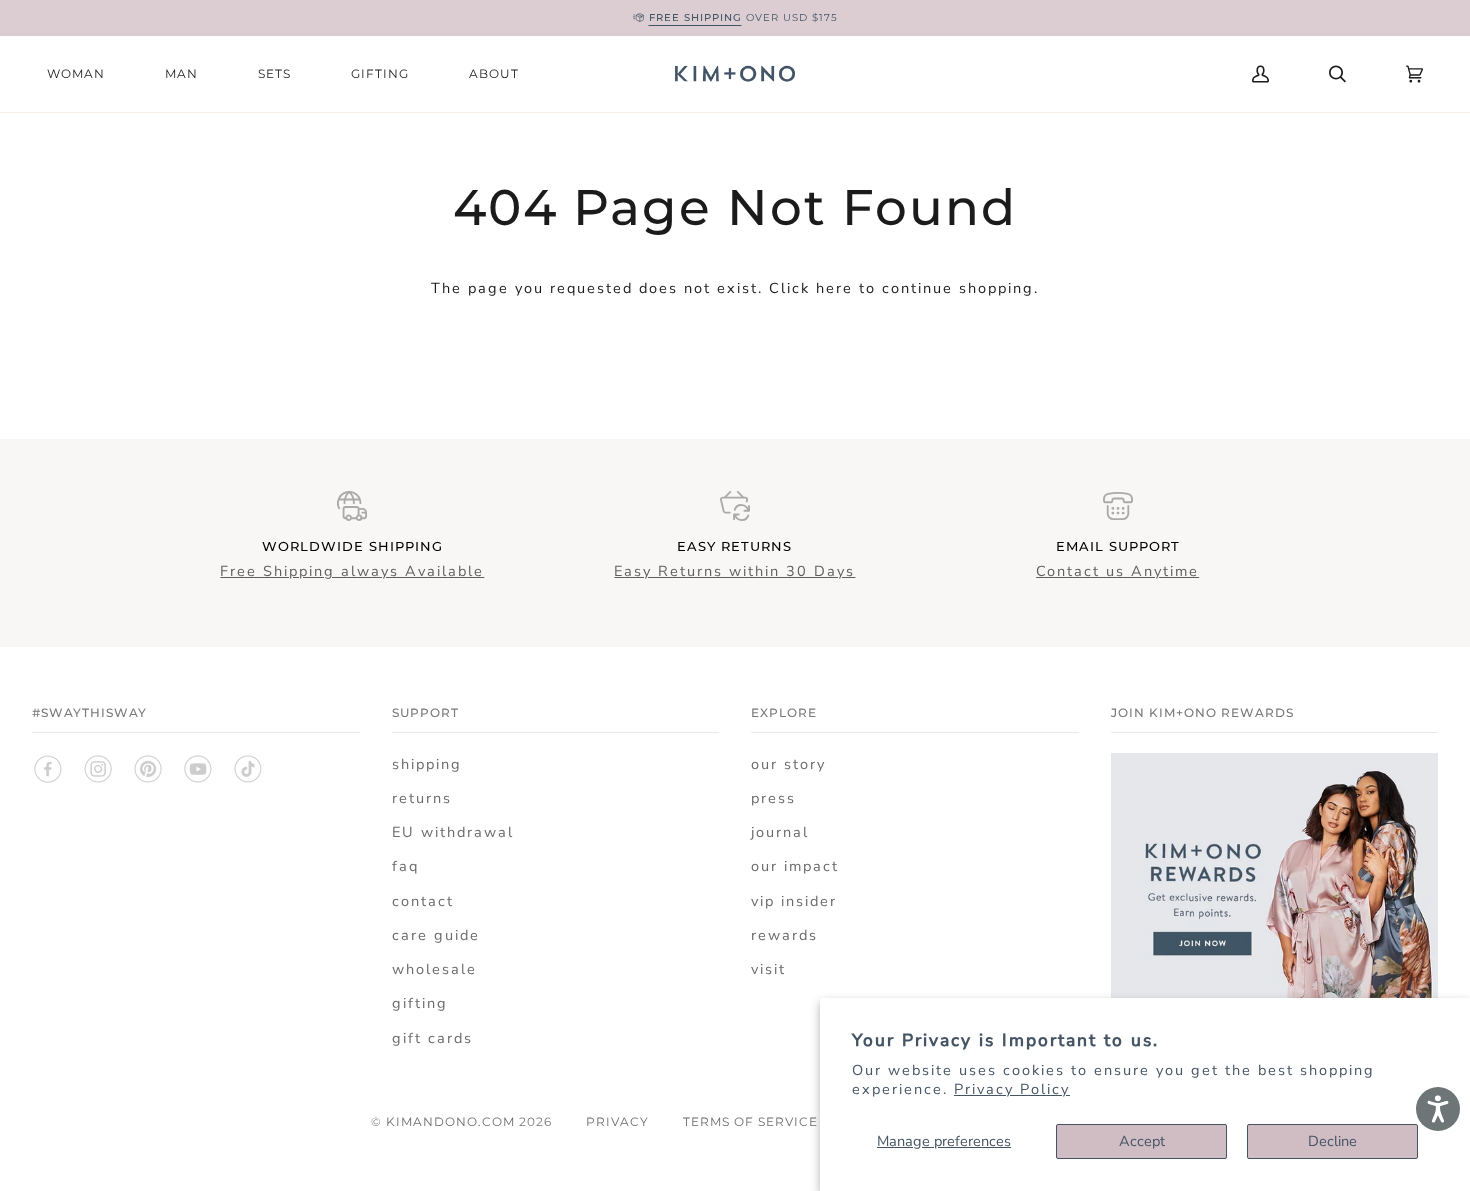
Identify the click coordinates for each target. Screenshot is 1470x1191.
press (773, 798)
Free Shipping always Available (352, 571)
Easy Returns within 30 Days (734, 571)
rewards (784, 935)
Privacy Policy (1012, 1089)
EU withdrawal (453, 832)
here (834, 288)
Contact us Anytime (1117, 571)
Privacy (617, 1121)
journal (780, 832)
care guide (436, 935)
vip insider (794, 901)
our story (788, 764)
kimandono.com (450, 1121)
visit (768, 969)
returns (422, 798)
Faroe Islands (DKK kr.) (1077, 73)
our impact (795, 866)
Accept (1142, 1141)
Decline (1332, 1141)
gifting (420, 1003)
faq (405, 866)
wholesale (434, 969)
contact (423, 901)
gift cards (432, 1038)
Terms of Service (750, 1121)
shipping (427, 764)
